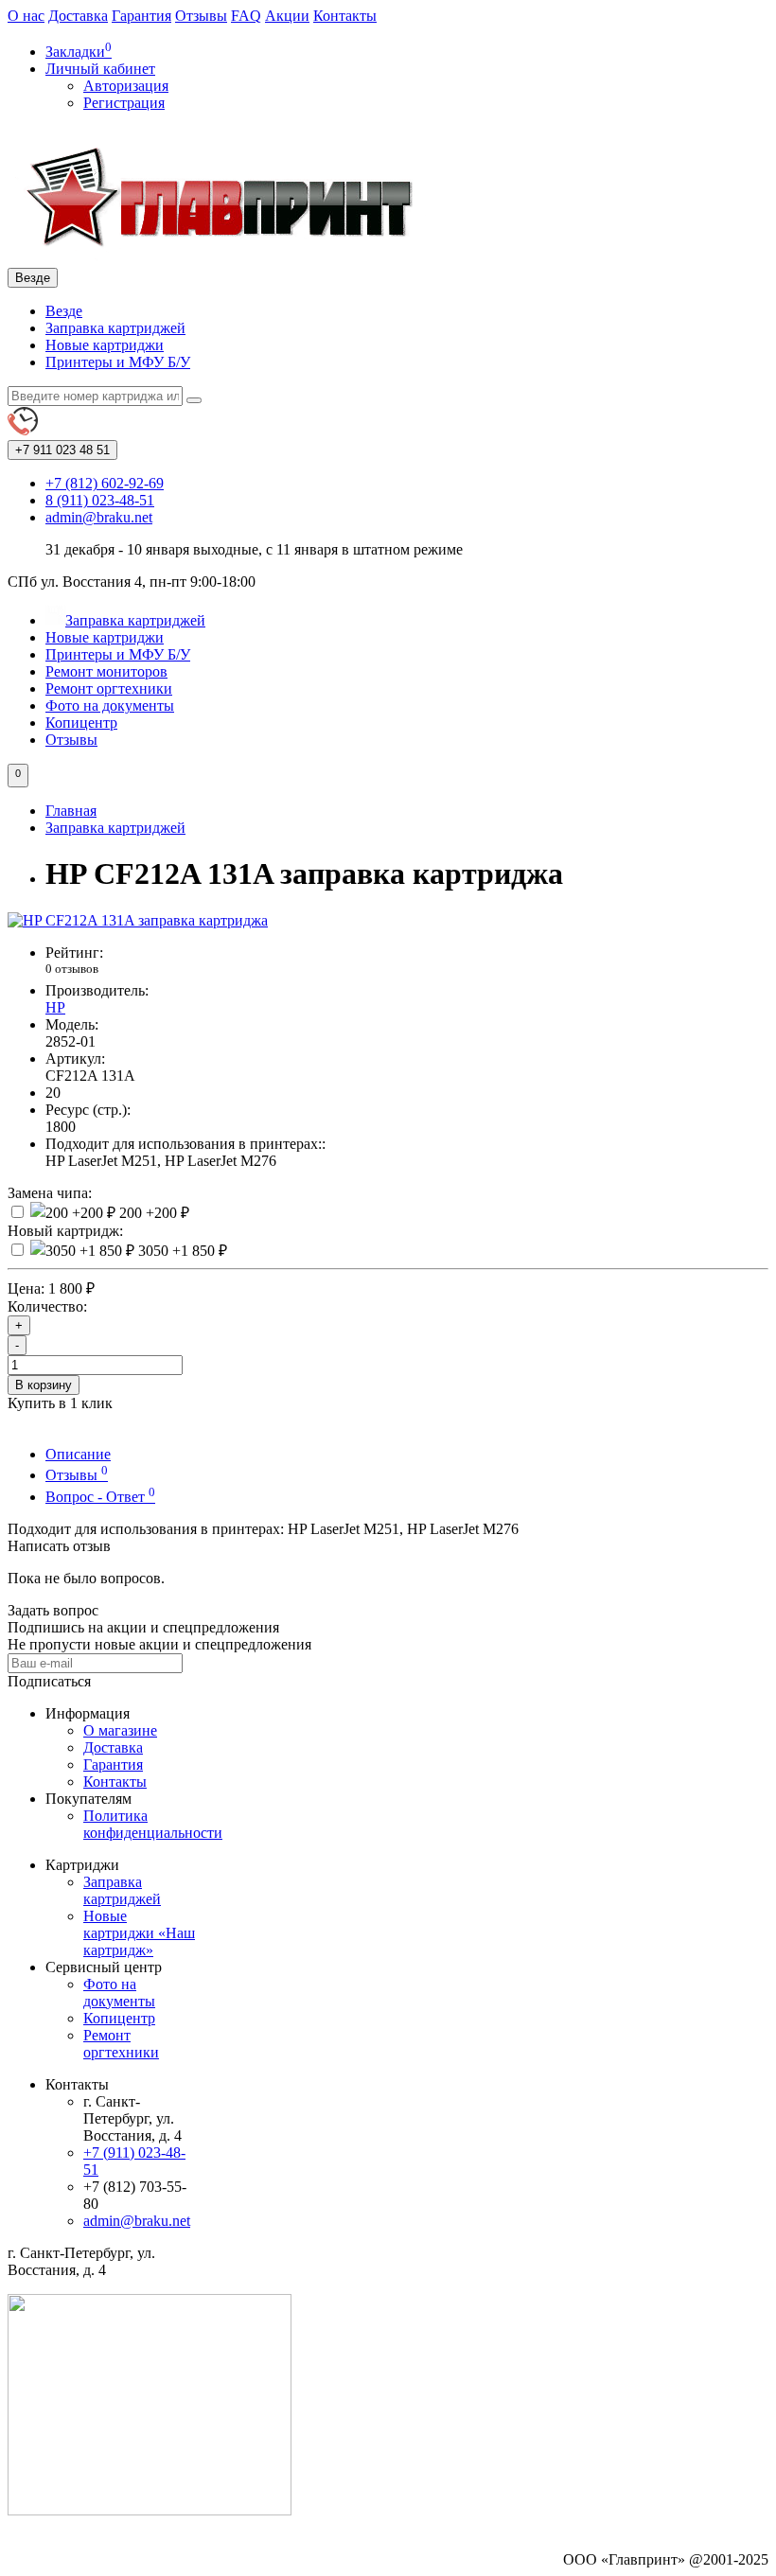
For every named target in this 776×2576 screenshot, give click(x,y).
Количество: (47, 1306)
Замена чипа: (50, 1193)
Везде (64, 311)
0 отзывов (72, 969)
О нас (26, 16)
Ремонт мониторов (106, 671)
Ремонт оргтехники (109, 688)
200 (152, 1213)
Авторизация (126, 86)
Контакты (345, 16)
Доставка (78, 16)
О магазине (120, 1730)
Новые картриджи (105, 345)
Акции (287, 16)
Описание (78, 1454)
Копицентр (81, 723)
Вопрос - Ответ (100, 1497)
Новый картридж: (65, 1231)
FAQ (246, 16)
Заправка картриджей (115, 328)
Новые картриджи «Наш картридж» (139, 1933)
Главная (71, 811)
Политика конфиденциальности (153, 1824)
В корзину (44, 1385)
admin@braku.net (137, 2221)
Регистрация (124, 103)
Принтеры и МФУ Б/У (118, 362)
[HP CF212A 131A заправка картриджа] (138, 920)
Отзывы (201, 16)
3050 (181, 1251)
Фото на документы (110, 706)
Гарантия (141, 16)
